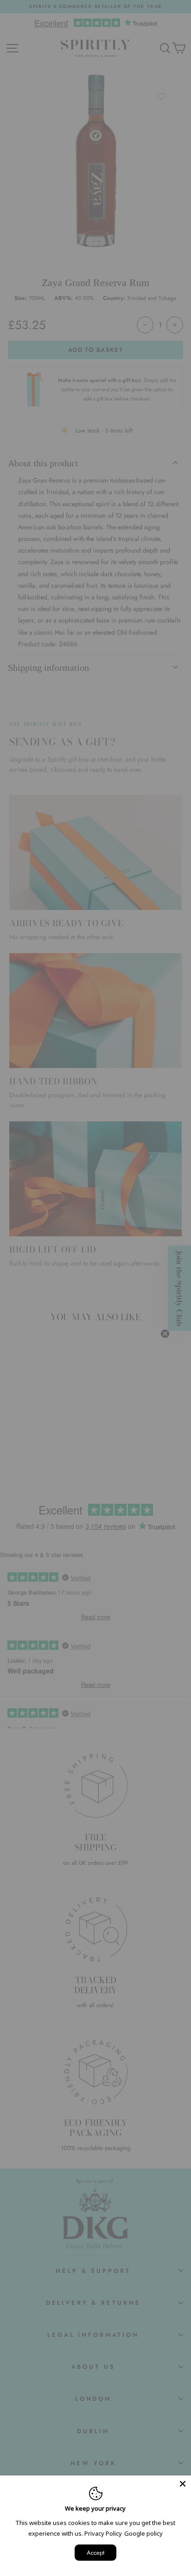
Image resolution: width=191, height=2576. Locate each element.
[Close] (183, 2484)
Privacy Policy (103, 2533)
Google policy (143, 2533)
